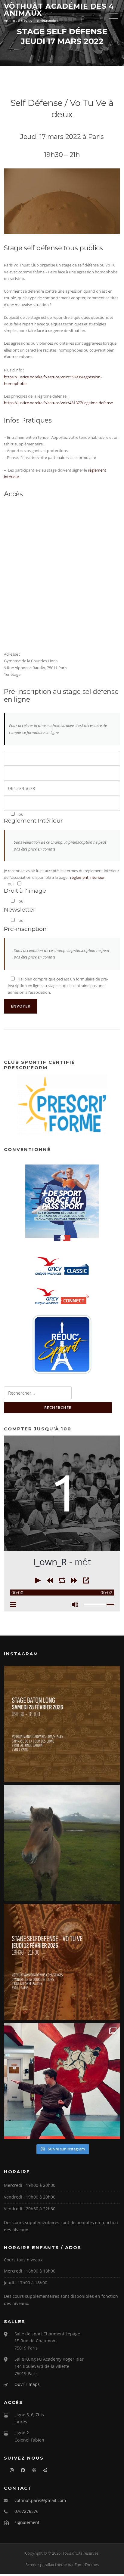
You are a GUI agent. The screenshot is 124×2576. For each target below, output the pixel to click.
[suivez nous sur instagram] (9, 2470)
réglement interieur (87, 877)
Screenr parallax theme (46, 2565)
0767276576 (26, 2511)
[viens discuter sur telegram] (42, 2470)
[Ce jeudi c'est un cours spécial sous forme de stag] (62, 1962)
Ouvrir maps (27, 2384)
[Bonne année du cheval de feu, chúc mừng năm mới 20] (62, 1843)
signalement (27, 2522)
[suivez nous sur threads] (31, 2470)
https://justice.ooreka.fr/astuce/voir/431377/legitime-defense (58, 403)
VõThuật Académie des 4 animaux (59, 10)
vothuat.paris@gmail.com (40, 2500)
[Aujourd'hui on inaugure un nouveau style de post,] (62, 2081)
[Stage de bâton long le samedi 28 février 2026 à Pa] (62, 1724)
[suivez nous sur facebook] (20, 2470)
